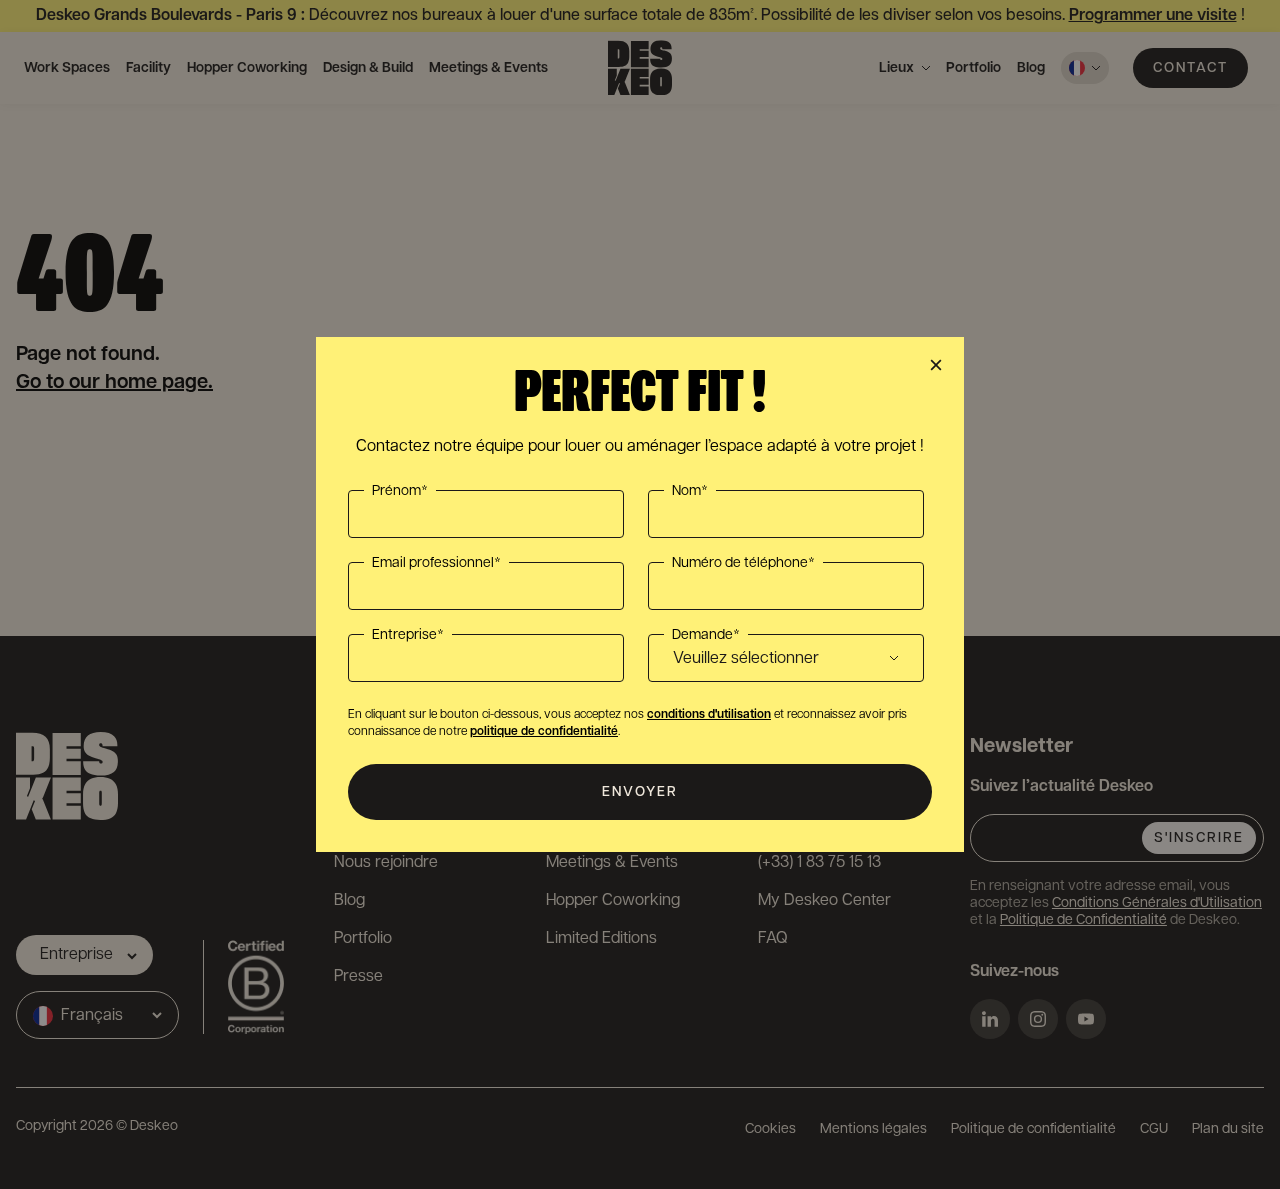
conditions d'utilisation (709, 714)
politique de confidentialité (544, 731)
